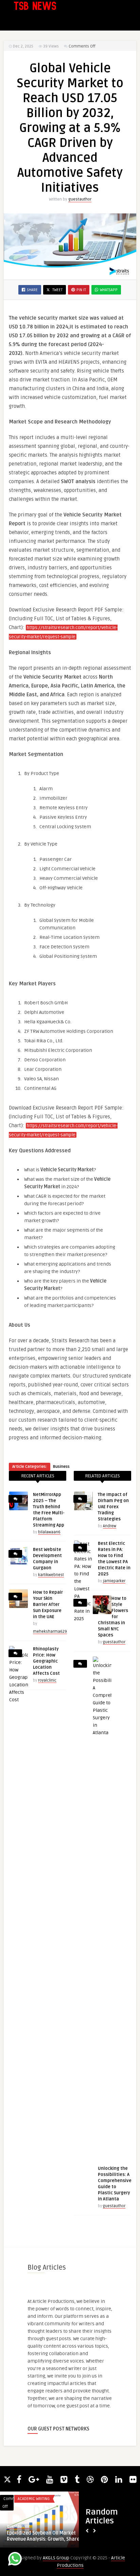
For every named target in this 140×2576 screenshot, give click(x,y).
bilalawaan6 (49, 1532)
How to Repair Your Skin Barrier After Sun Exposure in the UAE (48, 1605)
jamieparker (114, 1581)
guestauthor (80, 199)
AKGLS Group (56, 2558)
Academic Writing (34, 2499)
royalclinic (47, 1680)
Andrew (110, 1526)
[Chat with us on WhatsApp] (15, 2560)
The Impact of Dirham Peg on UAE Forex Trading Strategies (113, 1507)
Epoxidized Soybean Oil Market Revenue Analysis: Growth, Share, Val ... (50, 2536)
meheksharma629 (50, 1632)
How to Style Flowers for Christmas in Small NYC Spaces (113, 1617)
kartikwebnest (51, 1575)
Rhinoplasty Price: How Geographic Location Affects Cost (46, 1661)
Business (61, 1467)
